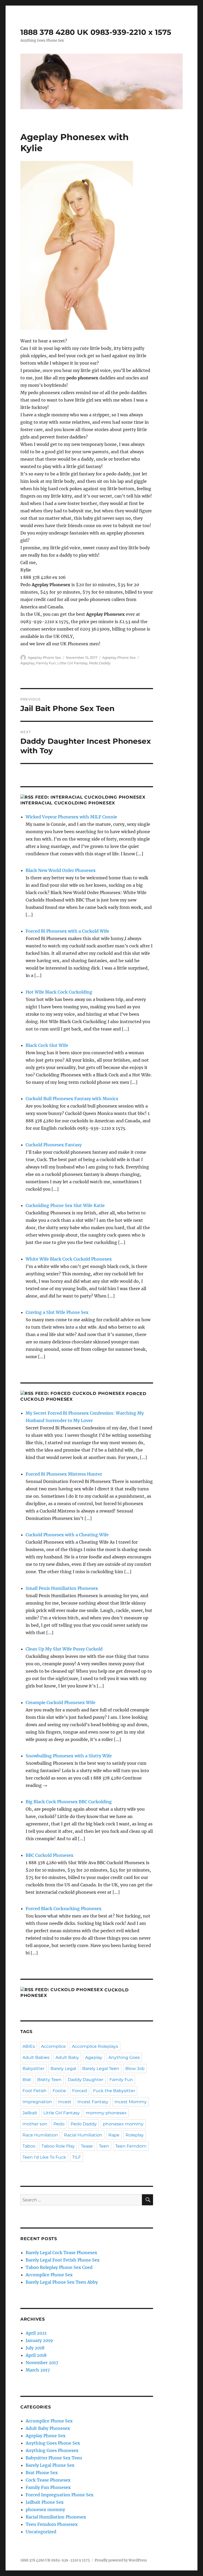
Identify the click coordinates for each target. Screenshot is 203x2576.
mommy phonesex (106, 2113)
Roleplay (135, 2135)
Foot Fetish (34, 2091)
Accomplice (53, 2046)
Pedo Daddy (100, 663)
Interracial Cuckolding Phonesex (68, 803)
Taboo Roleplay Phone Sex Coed (59, 2267)
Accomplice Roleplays (95, 2046)
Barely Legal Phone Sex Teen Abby (62, 2282)
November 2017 (42, 2363)
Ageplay (27, 663)
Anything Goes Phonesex (52, 2450)
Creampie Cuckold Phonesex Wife (61, 1702)
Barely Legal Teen (101, 2069)
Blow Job (135, 2069)
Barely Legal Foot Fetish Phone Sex (63, 2260)
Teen (104, 2146)
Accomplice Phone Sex (49, 2275)
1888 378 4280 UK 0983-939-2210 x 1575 (96, 32)
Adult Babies (36, 2057)
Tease (87, 2146)
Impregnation (37, 2102)
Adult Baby (67, 2057)
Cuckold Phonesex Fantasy (54, 1145)
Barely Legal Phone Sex (50, 2465)
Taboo (29, 2146)
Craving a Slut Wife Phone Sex (57, 1312)
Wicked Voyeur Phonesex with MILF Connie (71, 817)
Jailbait (30, 2113)
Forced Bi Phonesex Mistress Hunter (64, 1474)
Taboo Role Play (58, 2146)
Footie (59, 2091)
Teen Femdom (131, 2146)
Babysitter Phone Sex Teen (54, 2458)
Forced (80, 2091)
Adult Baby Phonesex (48, 2428)
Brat (27, 2080)
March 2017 (38, 2370)
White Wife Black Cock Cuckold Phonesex (69, 1259)
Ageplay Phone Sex (44, 657)
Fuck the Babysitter (114, 2091)
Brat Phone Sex (42, 2473)
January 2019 (39, 2340)
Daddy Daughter (86, 2080)
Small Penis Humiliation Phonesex (62, 1588)
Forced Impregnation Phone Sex (60, 2495)
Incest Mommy (131, 2102)
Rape (114, 2135)
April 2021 (36, 2333)
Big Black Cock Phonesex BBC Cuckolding (69, 1802)
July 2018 (35, 2348)
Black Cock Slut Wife (47, 1045)
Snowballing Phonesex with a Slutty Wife (69, 1756)
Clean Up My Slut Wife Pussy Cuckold (64, 1649)
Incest (65, 2102)
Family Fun (46, 663)
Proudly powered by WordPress (121, 2560)
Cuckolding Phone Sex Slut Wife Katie (65, 1205)
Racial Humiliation (83, 2135)
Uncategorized (41, 2532)
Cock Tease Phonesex (48, 2480)
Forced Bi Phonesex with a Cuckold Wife (67, 931)
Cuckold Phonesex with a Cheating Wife (67, 1535)
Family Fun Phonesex (48, 2487)
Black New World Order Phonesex (61, 870)
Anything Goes (124, 2057)
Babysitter (33, 2069)
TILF (77, 2157)
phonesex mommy (123, 2124)
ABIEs (29, 2046)
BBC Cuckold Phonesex (50, 1855)
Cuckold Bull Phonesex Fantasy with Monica (72, 1099)
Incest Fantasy (93, 2102)
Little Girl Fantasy (72, 663)
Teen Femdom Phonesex (52, 2524)
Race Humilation (40, 2135)
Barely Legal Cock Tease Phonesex (61, 2253)
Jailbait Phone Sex (45, 2502)
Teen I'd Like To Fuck (44, 2157)
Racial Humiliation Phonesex (56, 2517)
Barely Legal (63, 2069)
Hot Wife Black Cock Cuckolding (59, 992)
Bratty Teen (49, 2080)
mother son (35, 2124)
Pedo (59, 2124)
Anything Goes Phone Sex (53, 2443)
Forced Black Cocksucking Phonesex (64, 1909)
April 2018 (36, 2355)
